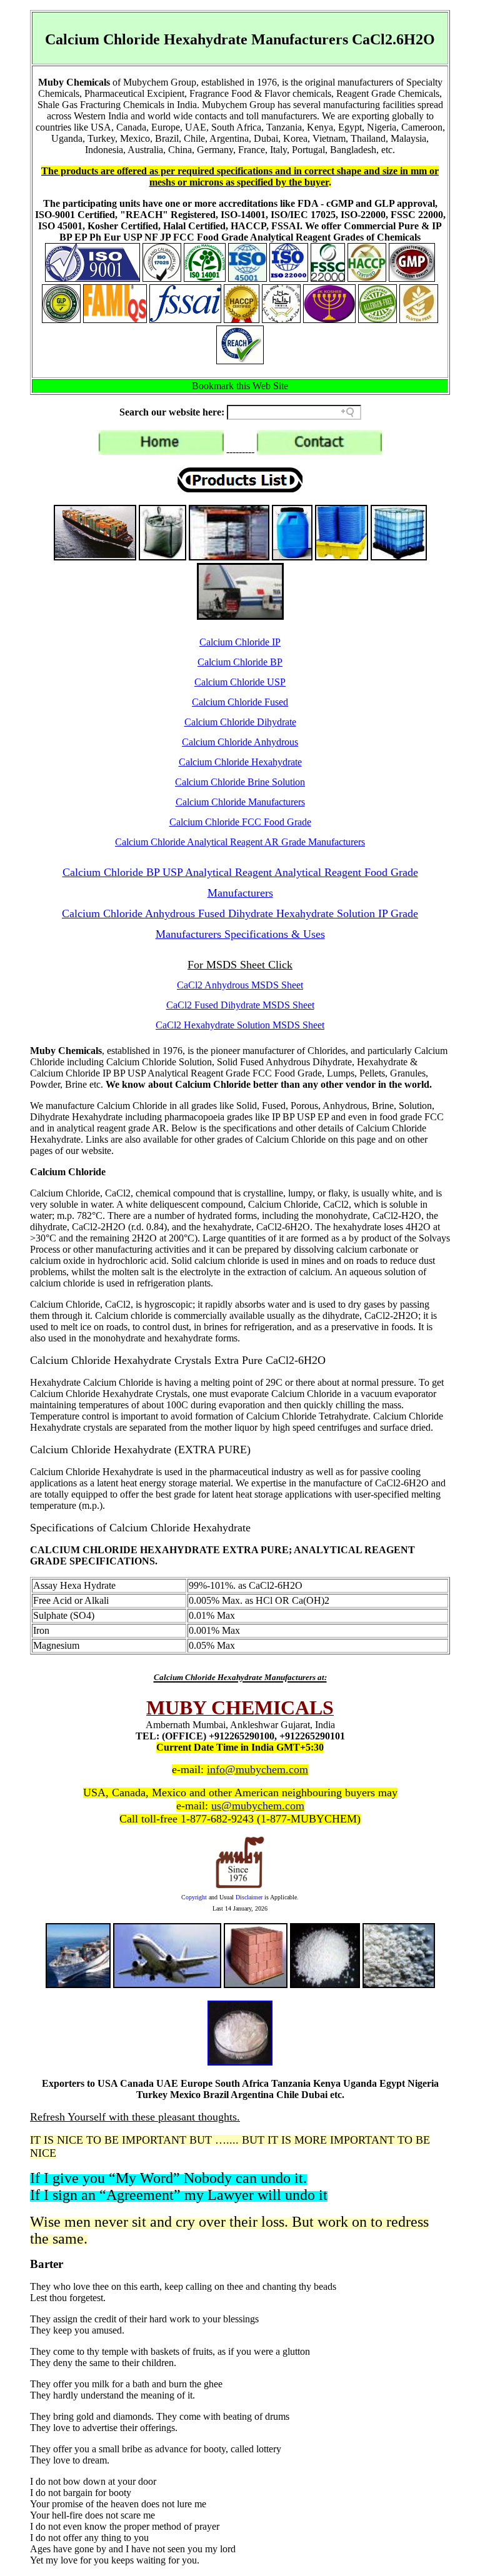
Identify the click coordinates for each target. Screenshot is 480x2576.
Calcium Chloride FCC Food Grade (240, 822)
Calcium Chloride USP (240, 682)
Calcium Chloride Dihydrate (240, 722)
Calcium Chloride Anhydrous (240, 742)
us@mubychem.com (258, 1806)
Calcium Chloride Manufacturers (240, 802)
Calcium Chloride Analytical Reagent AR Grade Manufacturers (240, 842)
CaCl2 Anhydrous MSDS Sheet (240, 985)
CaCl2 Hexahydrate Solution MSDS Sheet (240, 1025)
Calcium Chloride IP (240, 642)
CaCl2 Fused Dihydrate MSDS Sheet (240, 1005)
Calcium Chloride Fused (240, 702)
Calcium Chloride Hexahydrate (240, 762)
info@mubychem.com (257, 1769)
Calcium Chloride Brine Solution (240, 782)
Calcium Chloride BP (240, 662)
